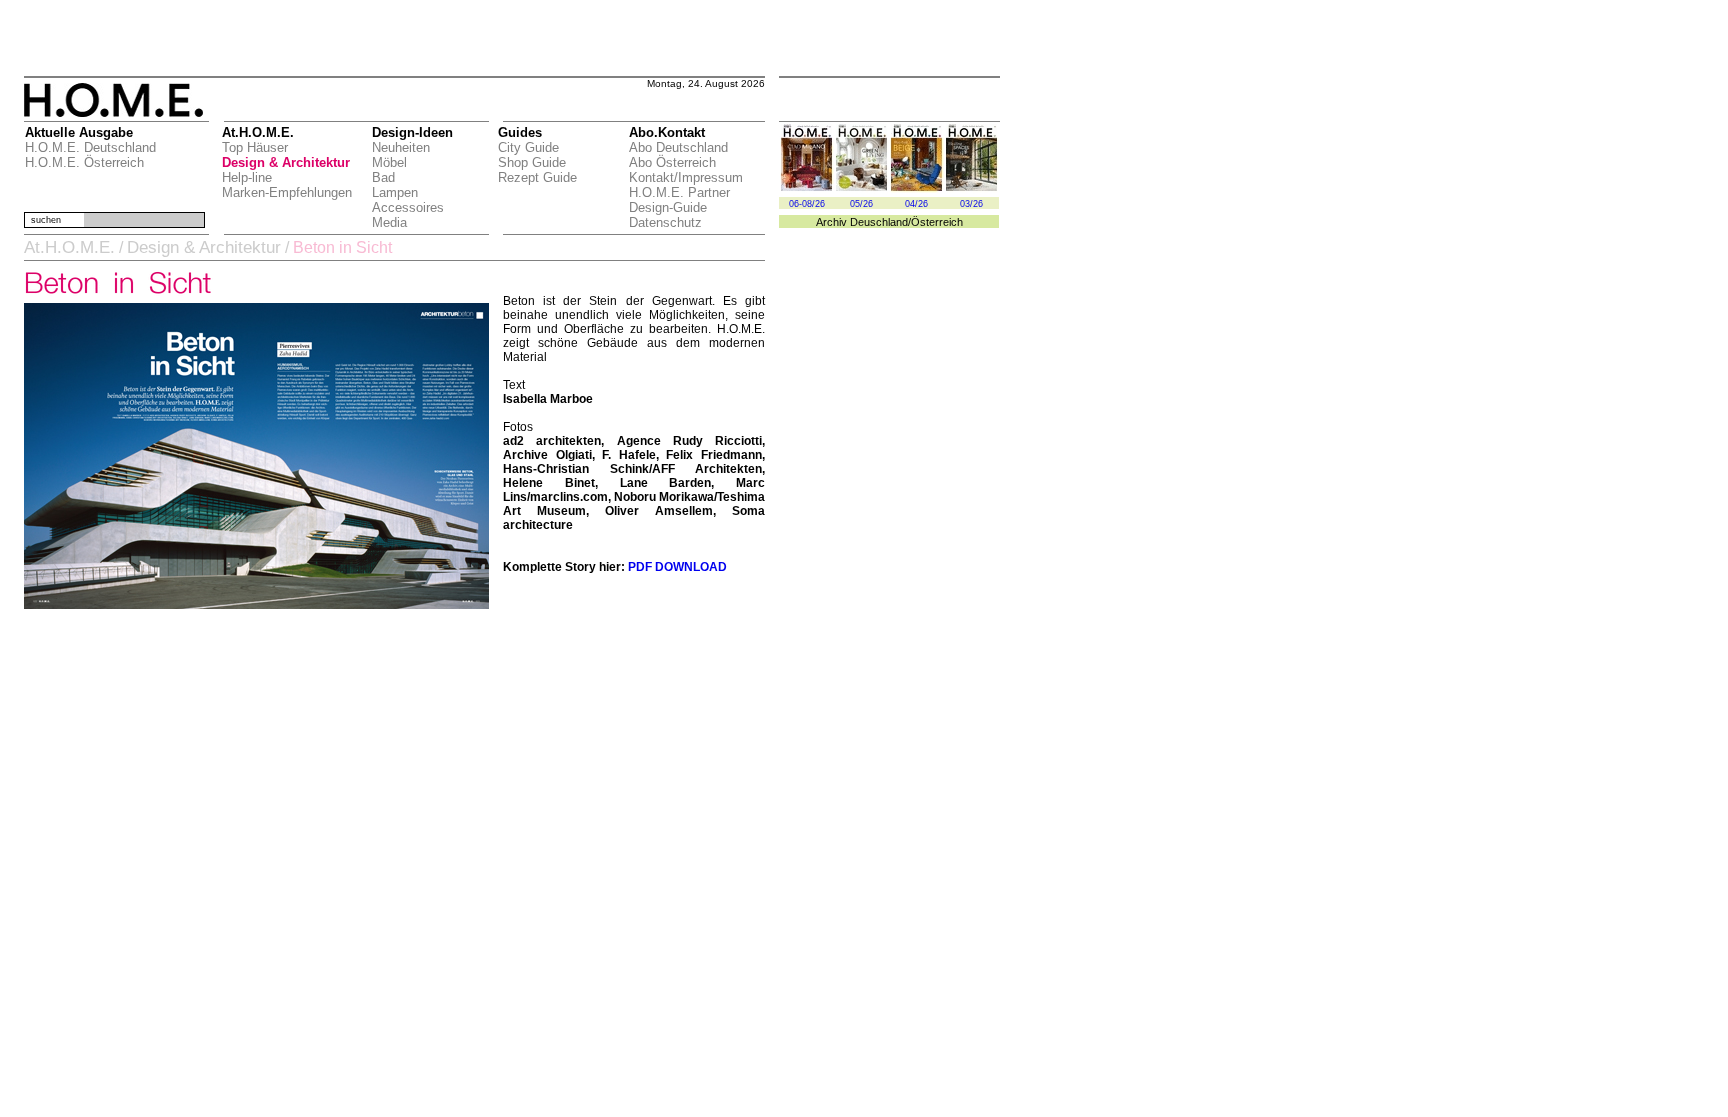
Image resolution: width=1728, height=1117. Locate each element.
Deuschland (879, 222)
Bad (383, 177)
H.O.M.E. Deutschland (90, 147)
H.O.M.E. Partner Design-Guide (679, 200)
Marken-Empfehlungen (287, 192)
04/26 (916, 204)
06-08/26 (807, 204)
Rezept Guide (537, 177)
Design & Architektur (286, 162)
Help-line (247, 177)
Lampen (395, 192)
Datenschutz (665, 222)
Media (389, 222)
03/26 (971, 204)
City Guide (528, 147)
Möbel (389, 162)
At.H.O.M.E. (69, 247)
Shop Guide (532, 162)
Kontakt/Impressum (686, 177)
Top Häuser (255, 147)
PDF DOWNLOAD (677, 567)
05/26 (861, 204)
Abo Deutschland (678, 147)
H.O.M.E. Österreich (84, 162)
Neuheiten (401, 147)
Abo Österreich (672, 162)
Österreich (937, 222)
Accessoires (408, 207)
